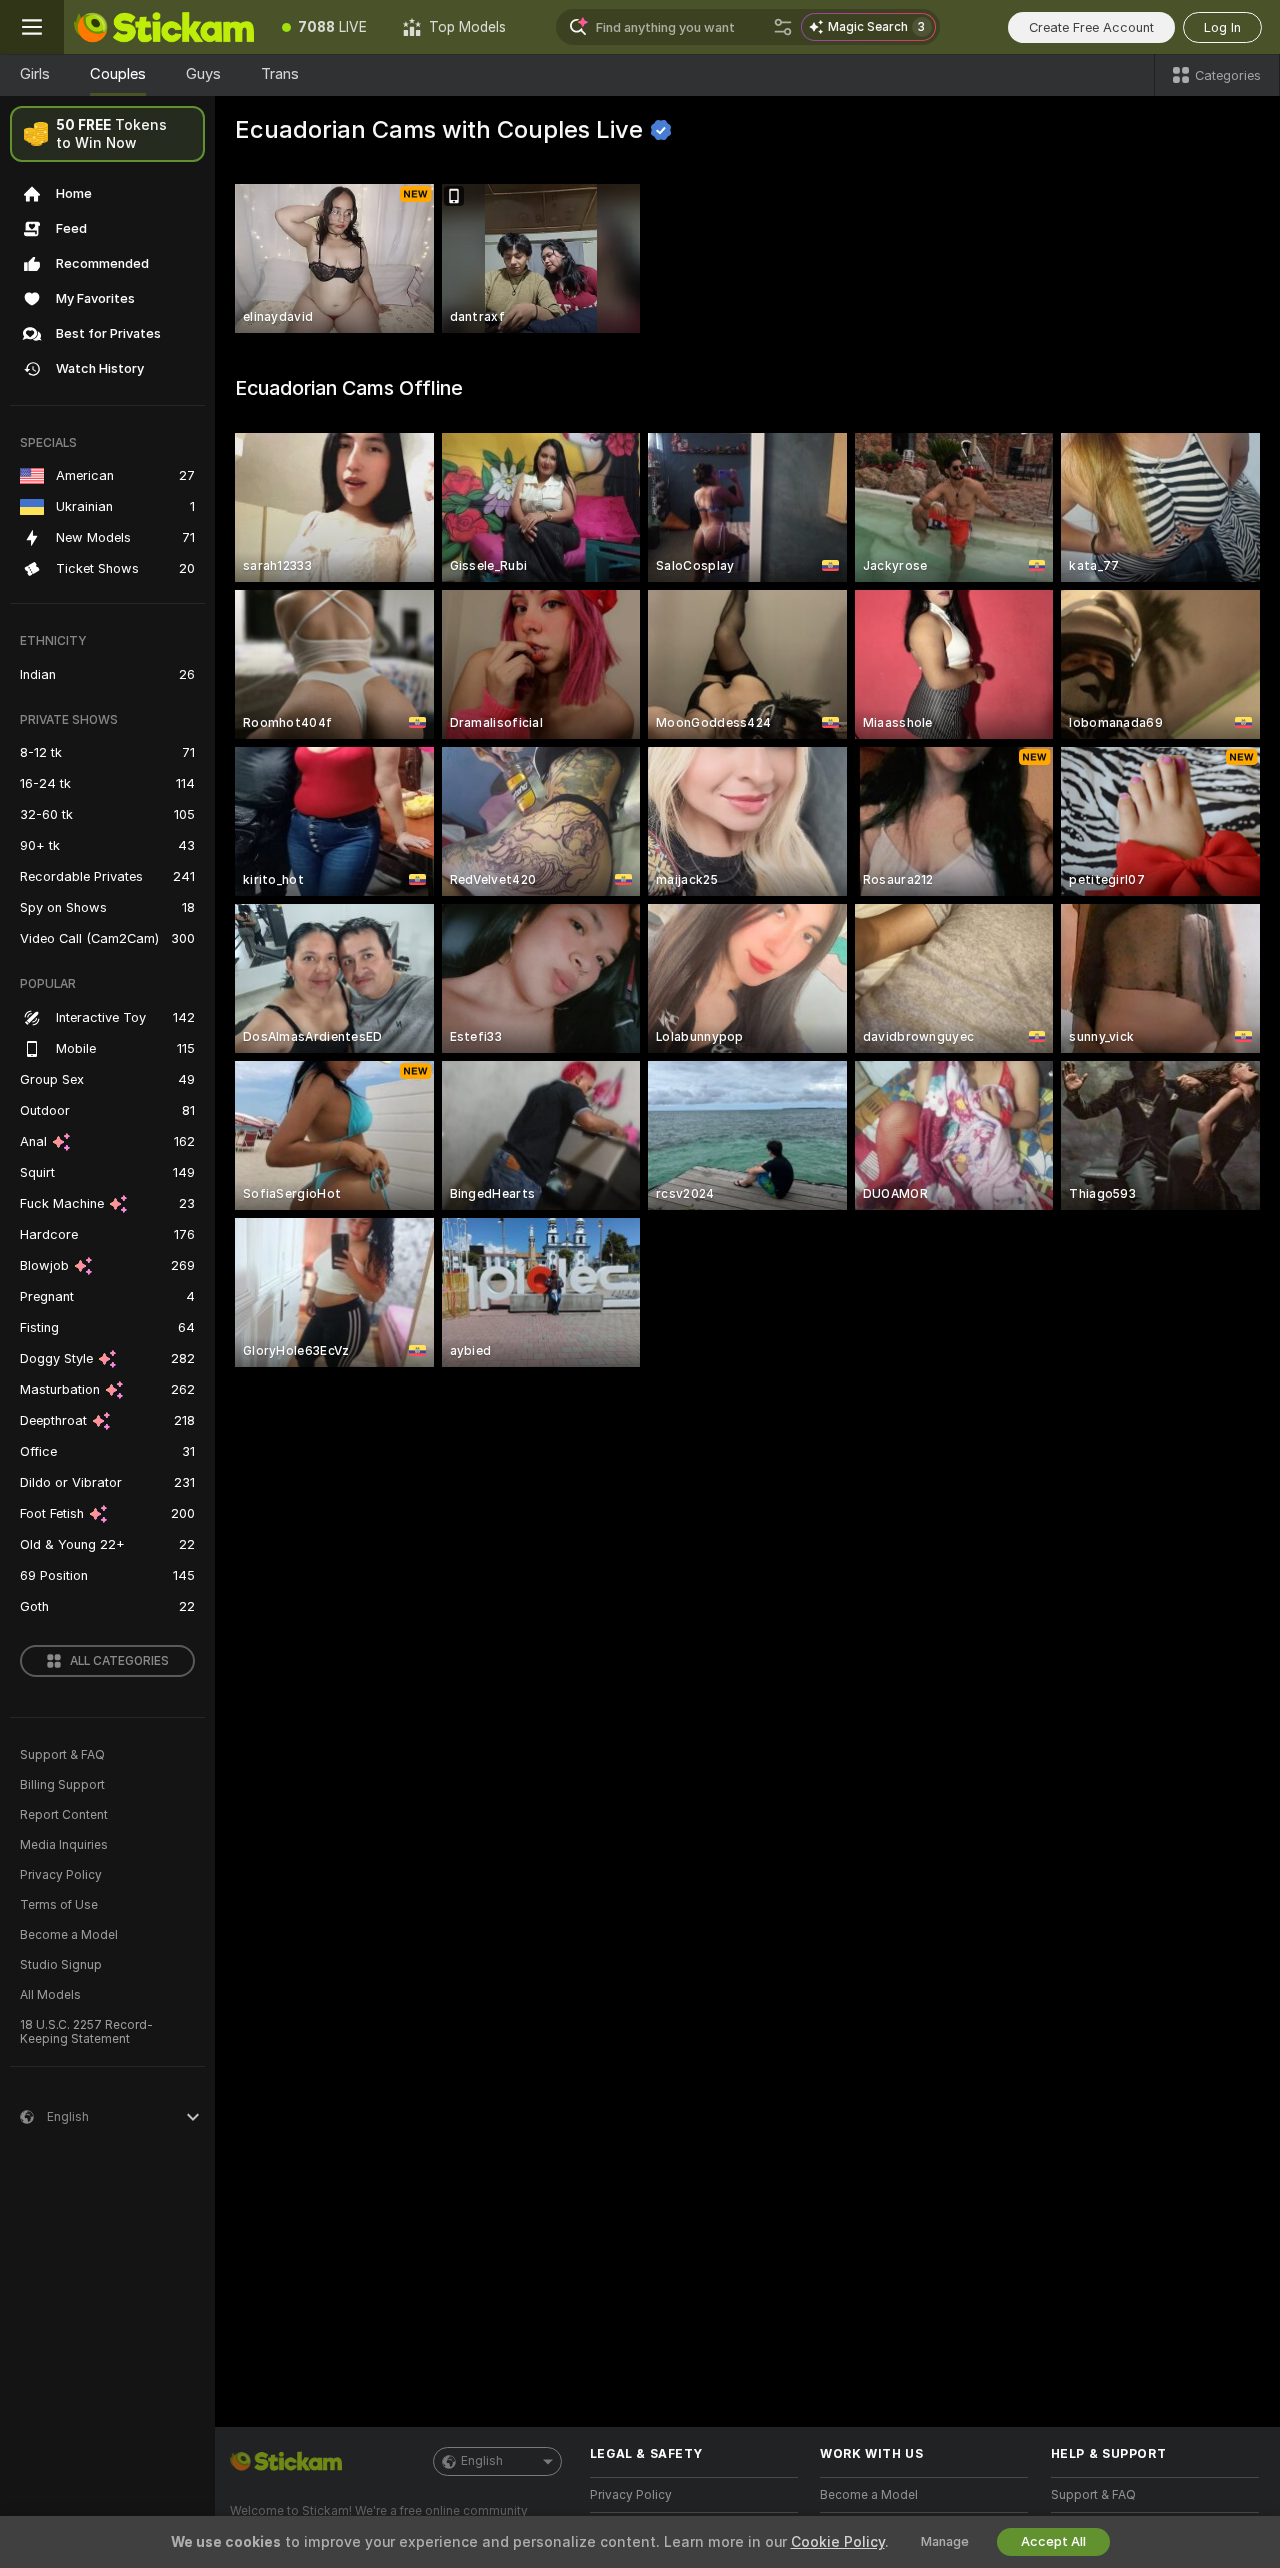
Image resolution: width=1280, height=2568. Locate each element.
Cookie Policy (838, 2542)
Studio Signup (61, 1965)
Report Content (64, 1815)
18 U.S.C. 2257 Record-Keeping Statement (86, 2032)
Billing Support (62, 1785)
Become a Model (69, 1935)
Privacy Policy (61, 1875)
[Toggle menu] (32, 27)
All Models (50, 1995)
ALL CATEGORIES (119, 1661)
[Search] (783, 27)
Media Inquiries (64, 1845)
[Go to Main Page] (164, 27)
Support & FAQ (62, 1755)
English (482, 2461)
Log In (1222, 27)
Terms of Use (59, 1905)
